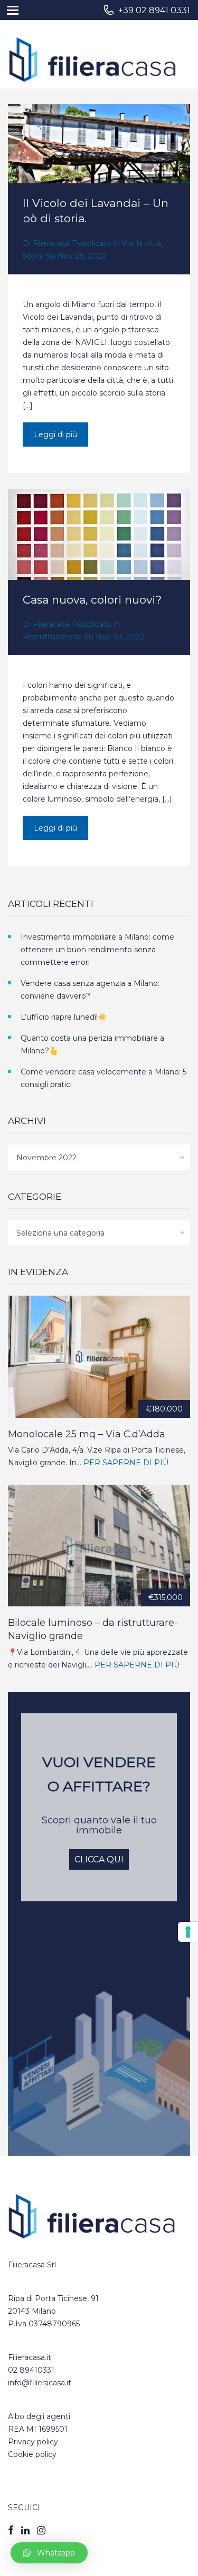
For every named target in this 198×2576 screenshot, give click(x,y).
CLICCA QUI (99, 1859)
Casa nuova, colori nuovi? (92, 600)
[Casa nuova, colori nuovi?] (99, 556)
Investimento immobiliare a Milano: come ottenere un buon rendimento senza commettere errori (97, 950)
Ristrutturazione (52, 637)
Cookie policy (32, 2454)
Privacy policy (33, 2442)
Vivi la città (142, 243)
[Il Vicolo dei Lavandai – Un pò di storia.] (99, 165)
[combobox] (99, 1157)
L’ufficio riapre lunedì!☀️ (64, 1017)
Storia (33, 256)
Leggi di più (55, 435)
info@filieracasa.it (40, 2383)
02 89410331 (31, 2370)
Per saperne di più (126, 1463)
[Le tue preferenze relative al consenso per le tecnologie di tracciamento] (188, 1932)
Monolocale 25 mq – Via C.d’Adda (87, 1434)
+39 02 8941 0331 (154, 10)
